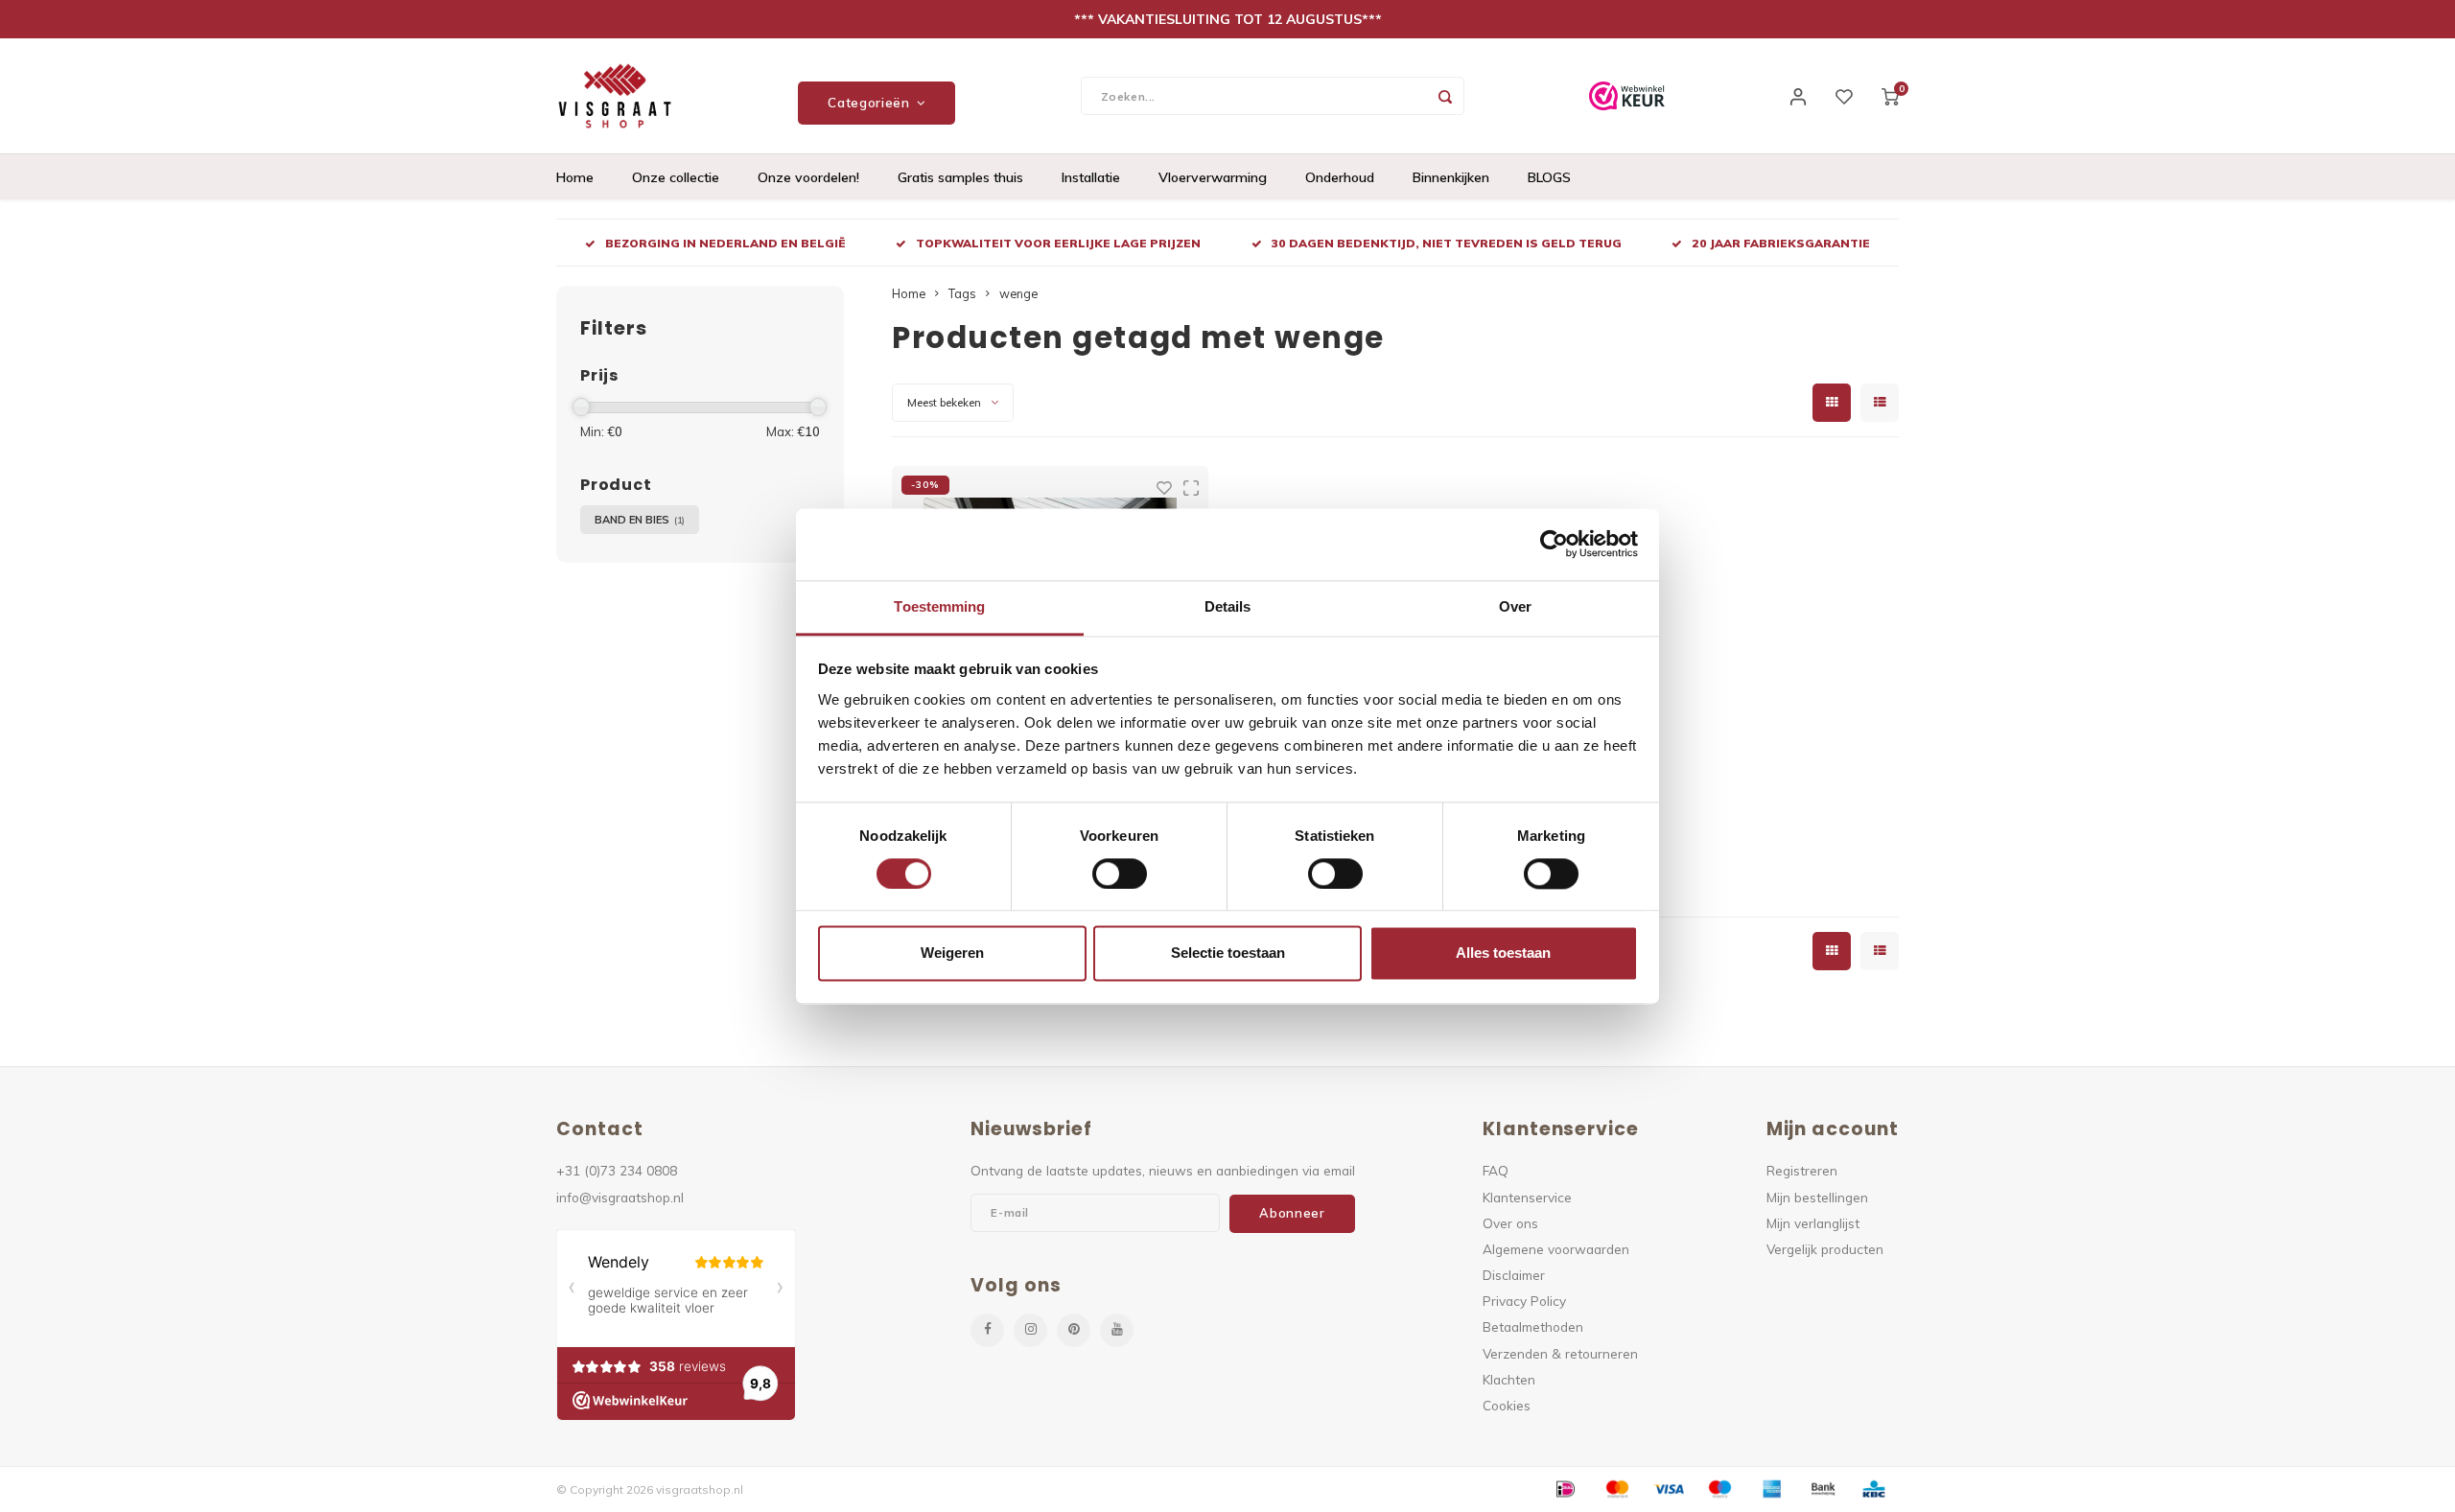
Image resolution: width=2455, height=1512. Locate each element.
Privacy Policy (1524, 1301)
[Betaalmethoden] (1564, 1488)
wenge (1018, 293)
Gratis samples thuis (960, 177)
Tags (962, 293)
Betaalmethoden (1533, 1326)
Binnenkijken (1451, 177)
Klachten (1509, 1379)
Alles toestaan (1503, 954)
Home (575, 177)
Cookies (1507, 1405)
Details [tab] (1228, 606)
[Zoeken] (1445, 96)
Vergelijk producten (1825, 1249)
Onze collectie (676, 177)
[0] (1890, 96)
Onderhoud (1340, 177)
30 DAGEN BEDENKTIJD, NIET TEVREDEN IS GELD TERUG (1447, 243)
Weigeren (952, 954)
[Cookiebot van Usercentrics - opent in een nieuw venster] (1554, 544)
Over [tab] (1515, 606)
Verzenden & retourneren (1560, 1353)
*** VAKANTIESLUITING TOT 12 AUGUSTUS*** (1228, 19)
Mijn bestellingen (1817, 1197)
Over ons (1510, 1223)
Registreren (1802, 1170)
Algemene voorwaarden (1556, 1249)
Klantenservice (1527, 1197)
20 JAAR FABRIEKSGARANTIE (1781, 243)
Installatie (1091, 177)
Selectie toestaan (1228, 954)
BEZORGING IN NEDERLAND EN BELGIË (725, 243)
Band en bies (640, 520)
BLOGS (1549, 177)
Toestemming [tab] (939, 606)
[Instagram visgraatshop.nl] (1030, 1330)
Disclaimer (1514, 1275)
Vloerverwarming (1213, 177)
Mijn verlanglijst (1813, 1223)
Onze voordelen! (808, 177)
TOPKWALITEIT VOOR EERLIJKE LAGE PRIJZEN (1058, 243)
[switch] (1120, 873)
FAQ (1496, 1170)
